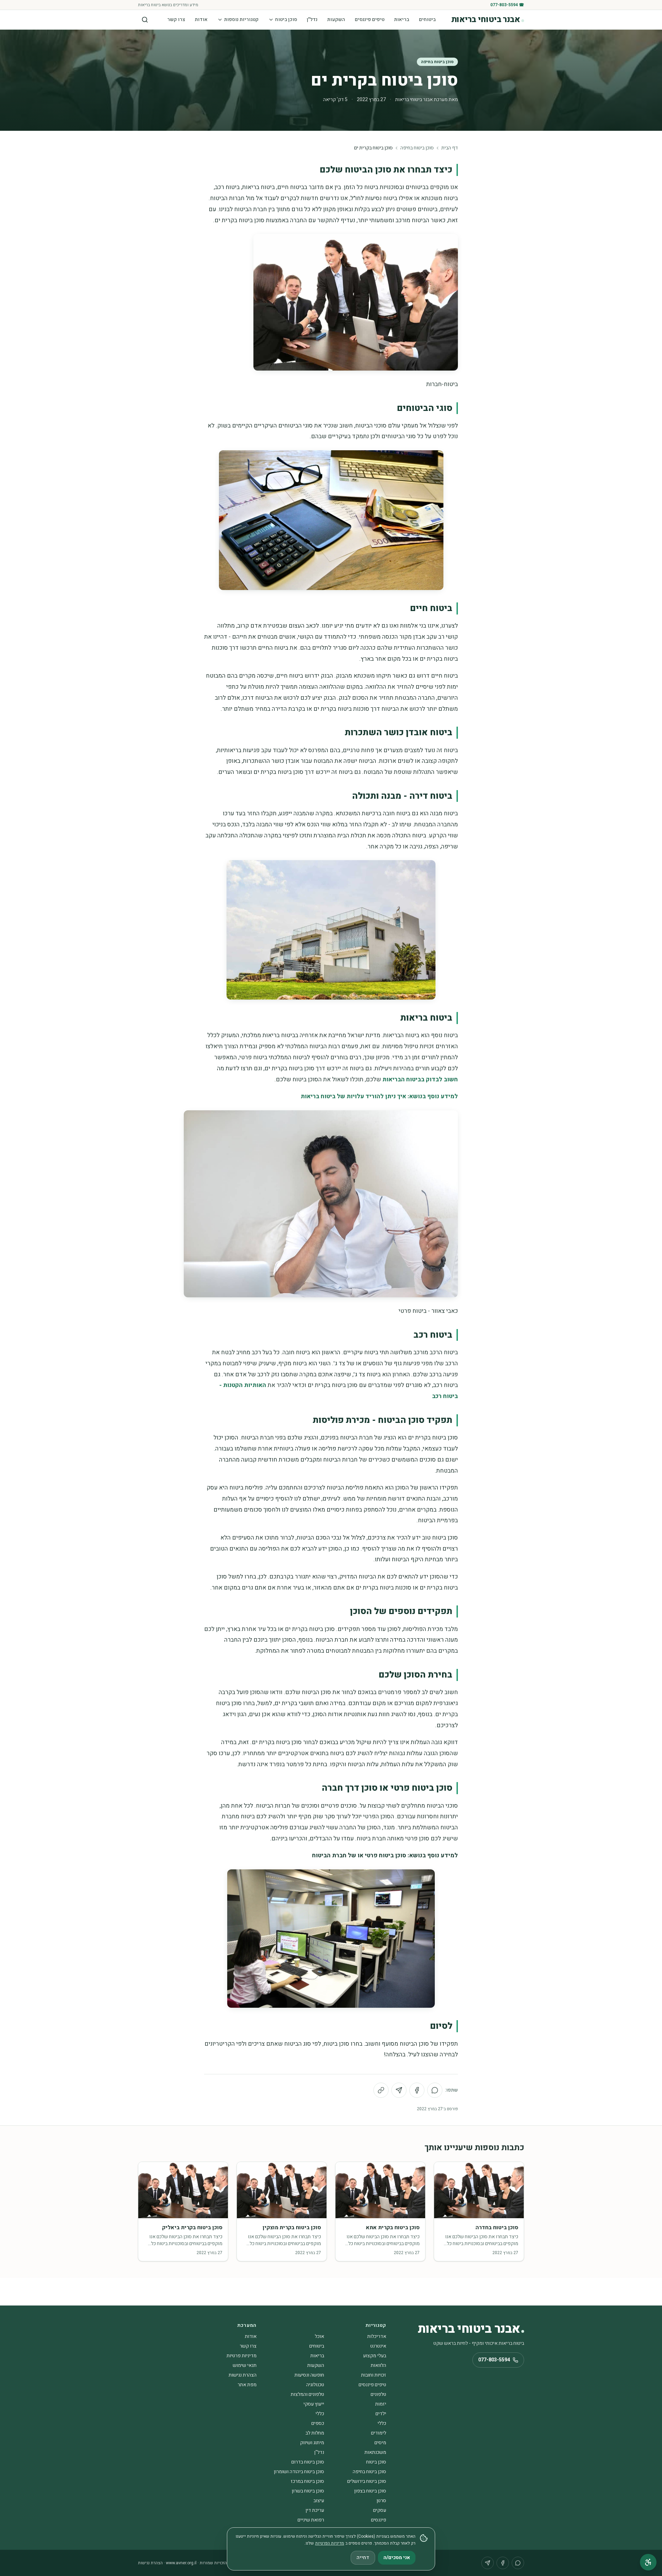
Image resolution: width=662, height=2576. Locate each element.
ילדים (381, 2414)
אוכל (319, 2336)
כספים (318, 2423)
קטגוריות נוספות (241, 19)
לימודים (379, 2433)
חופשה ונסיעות (309, 2375)
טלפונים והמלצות (307, 2394)
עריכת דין (315, 2510)
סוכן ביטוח (286, 19)
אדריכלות (377, 2336)
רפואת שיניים (311, 2520)
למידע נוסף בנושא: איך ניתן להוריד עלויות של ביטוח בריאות (379, 1096)
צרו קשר (176, 19)
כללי (320, 2414)
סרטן (381, 2501)
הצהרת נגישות (243, 2375)
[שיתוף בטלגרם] (399, 2090)
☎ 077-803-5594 (507, 5)
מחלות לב (315, 2433)
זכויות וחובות (374, 2375)
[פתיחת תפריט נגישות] (648, 2562)
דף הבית (450, 148)
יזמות (381, 2404)
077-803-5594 (494, 2360)
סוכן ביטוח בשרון (308, 2491)
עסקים (380, 2510)
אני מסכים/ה (397, 2558)
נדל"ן (312, 19)
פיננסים (379, 2520)
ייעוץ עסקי (314, 2404)
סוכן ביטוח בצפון (370, 2491)
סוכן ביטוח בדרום (308, 2462)
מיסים (380, 2443)
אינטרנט (378, 2346)
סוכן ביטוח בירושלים (367, 2481)
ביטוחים (427, 19)
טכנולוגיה (315, 2385)
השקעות (336, 19)
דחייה (363, 2558)
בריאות (402, 19)
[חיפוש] (145, 20)
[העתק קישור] (381, 2090)
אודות (201, 19)
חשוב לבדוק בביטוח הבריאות (420, 1079)
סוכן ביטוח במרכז (307, 2481)
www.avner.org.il (181, 2563)
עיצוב (319, 2501)
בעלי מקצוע (375, 2356)
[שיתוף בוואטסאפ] (435, 2090)
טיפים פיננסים (370, 19)
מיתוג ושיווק (312, 2443)
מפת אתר (247, 2385)
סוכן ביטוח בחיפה (437, 62)
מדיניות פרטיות (242, 2356)
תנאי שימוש (245, 2365)
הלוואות (378, 2365)
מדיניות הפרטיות (330, 2543)
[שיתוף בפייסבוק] (417, 2090)
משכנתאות (375, 2452)
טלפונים (378, 2394)
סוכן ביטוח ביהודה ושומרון (299, 2472)
